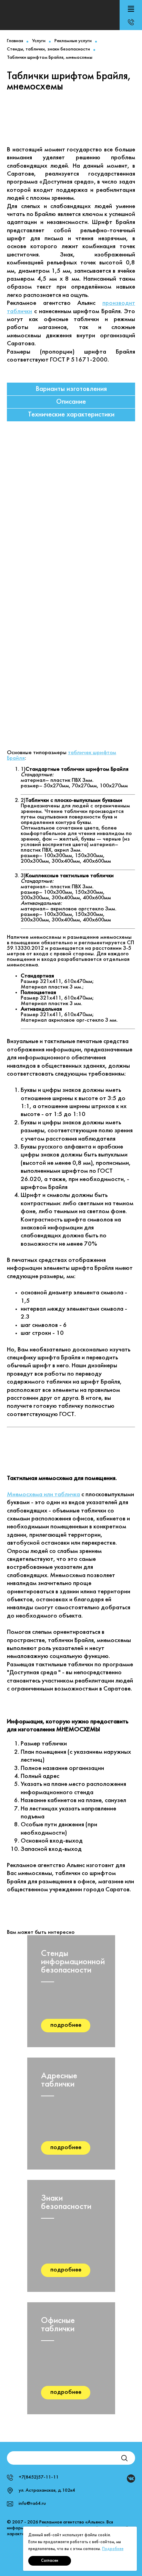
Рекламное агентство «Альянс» (60, 15)
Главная (15, 41)
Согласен (50, 2561)
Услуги (39, 41)
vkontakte (131, 2479)
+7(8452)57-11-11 (131, 22)
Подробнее (113, 2549)
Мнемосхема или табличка (43, 1495)
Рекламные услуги (73, 41)
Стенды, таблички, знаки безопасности (48, 49)
